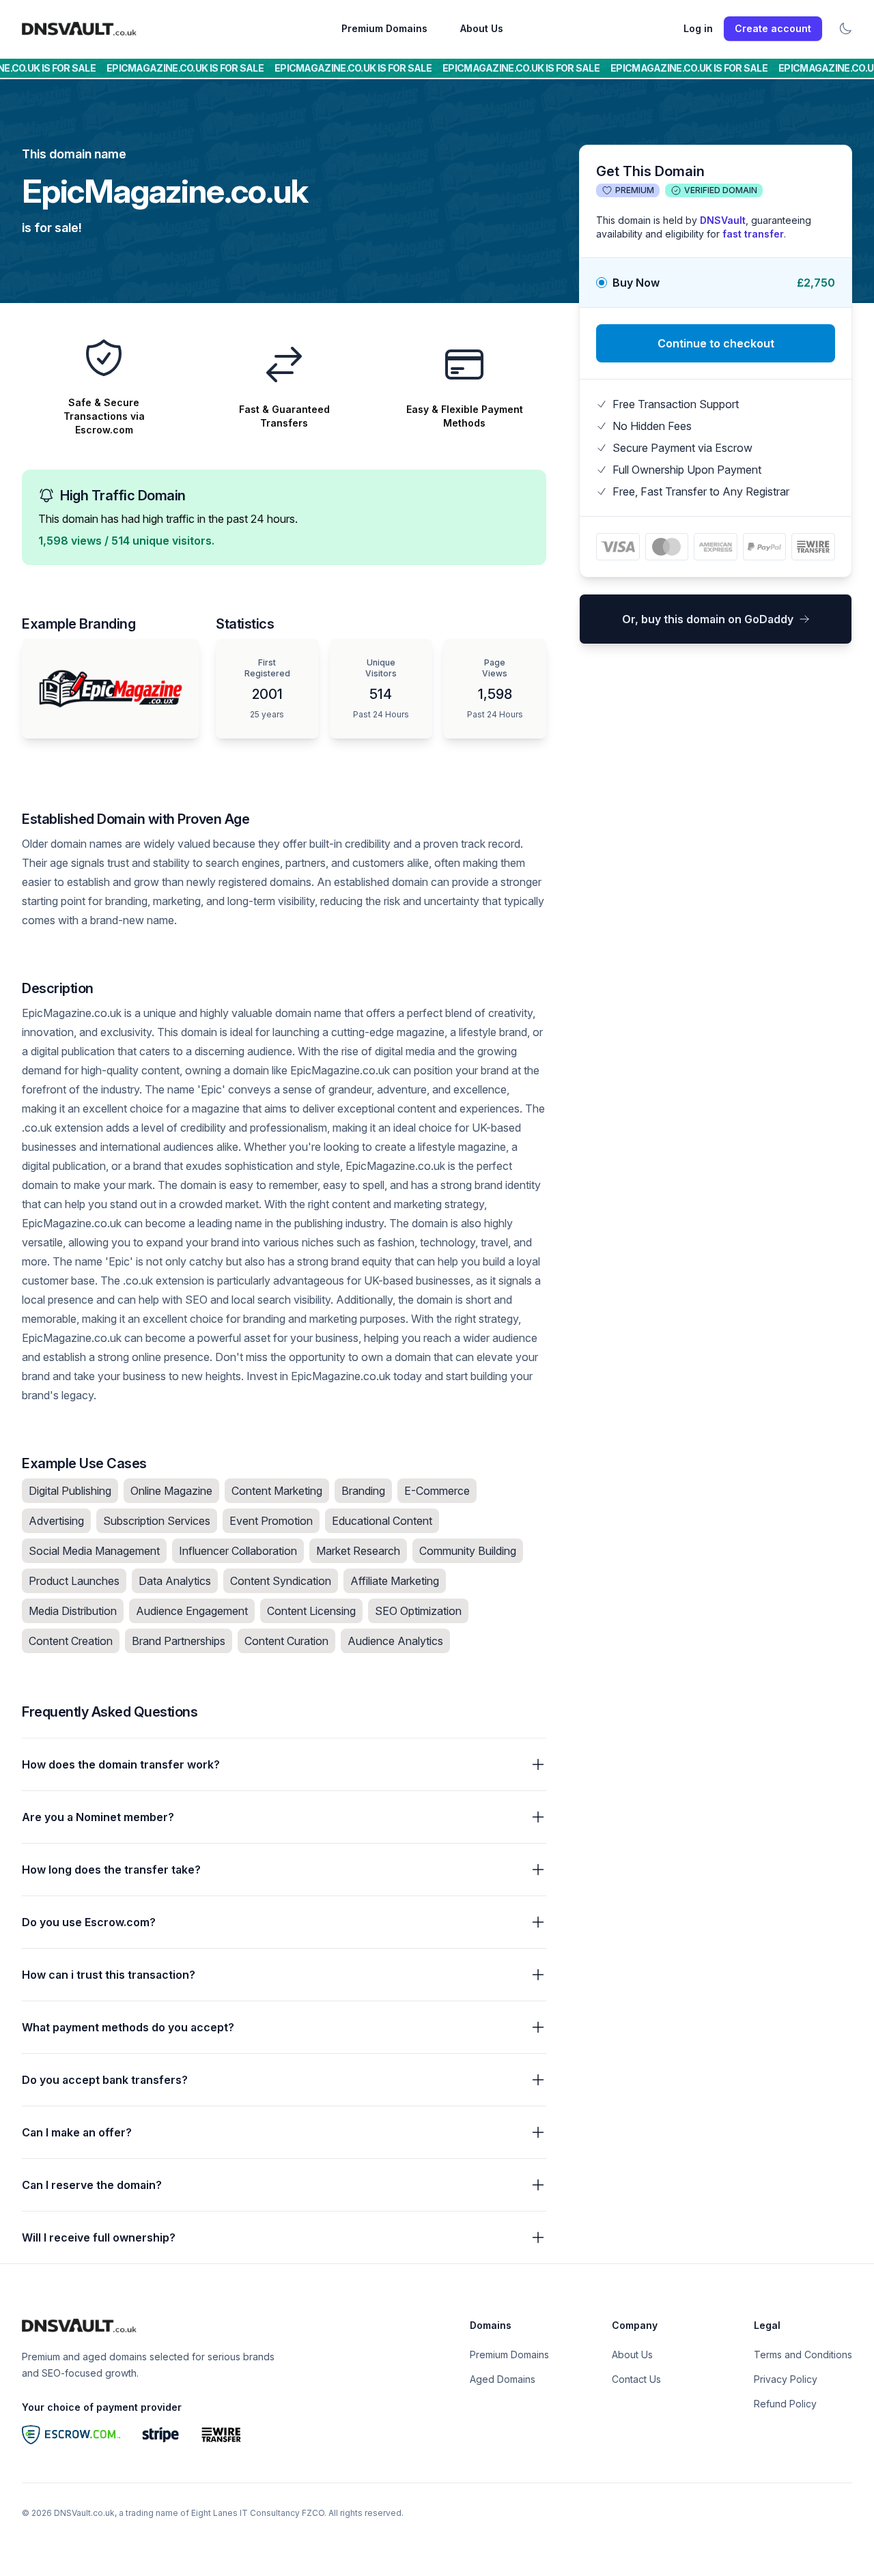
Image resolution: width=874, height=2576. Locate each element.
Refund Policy (785, 2404)
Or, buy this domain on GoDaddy (708, 619)
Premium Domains (384, 28)
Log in (698, 28)
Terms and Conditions (803, 2355)
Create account (773, 28)
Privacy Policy (786, 2379)
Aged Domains (503, 2379)
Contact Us (636, 2379)
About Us (482, 28)
